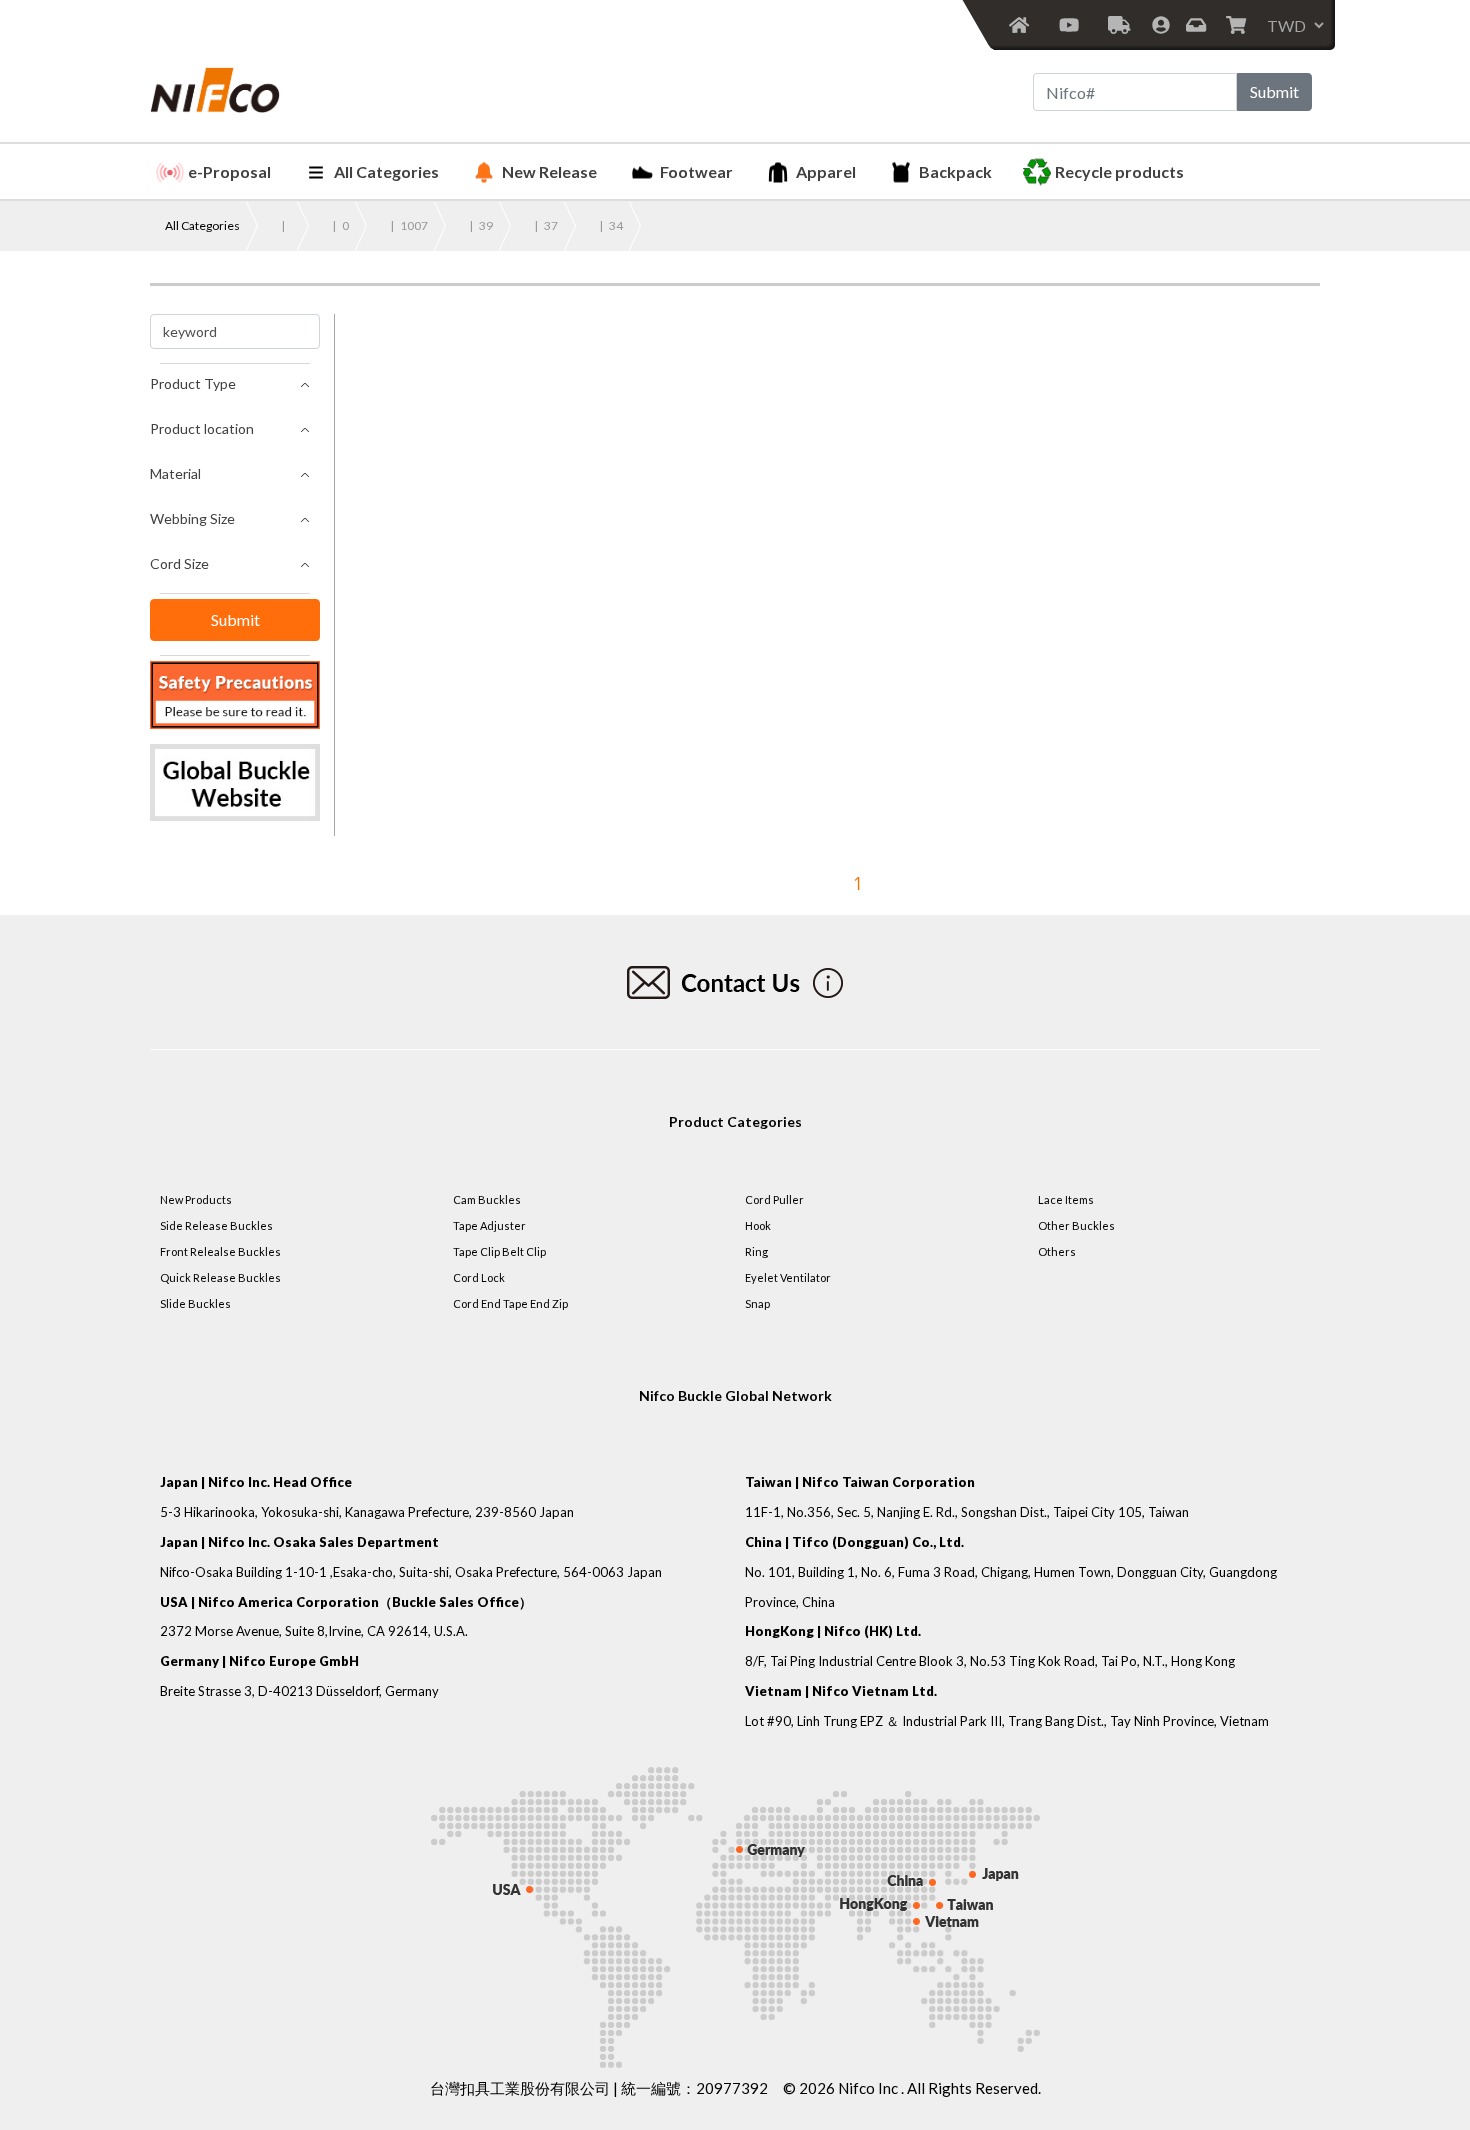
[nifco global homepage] (235, 782)
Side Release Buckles (216, 1225)
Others (1057, 1251)
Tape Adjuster (489, 1225)
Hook (758, 1225)
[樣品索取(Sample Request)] (1198, 25)
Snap (757, 1303)
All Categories (386, 171)
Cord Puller (774, 1199)
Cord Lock (479, 1277)
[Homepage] (1019, 25)
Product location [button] (202, 428)
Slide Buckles (195, 1303)
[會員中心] (1161, 25)
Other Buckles (1076, 1225)
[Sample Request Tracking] (1119, 25)
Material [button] (175, 473)
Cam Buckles (487, 1199)
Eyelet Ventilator (788, 1277)
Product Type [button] (193, 383)
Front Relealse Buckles (220, 1251)
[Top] (1433, 2045)
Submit (1274, 91)
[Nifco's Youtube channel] (1069, 25)
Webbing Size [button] (192, 518)
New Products (196, 1199)
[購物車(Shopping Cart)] (1238, 25)
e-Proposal (229, 171)
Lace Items (1066, 1199)
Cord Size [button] (179, 563)
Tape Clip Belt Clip (499, 1251)
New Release (549, 171)
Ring (756, 1251)
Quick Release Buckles (220, 1277)
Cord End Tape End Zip (510, 1303)
